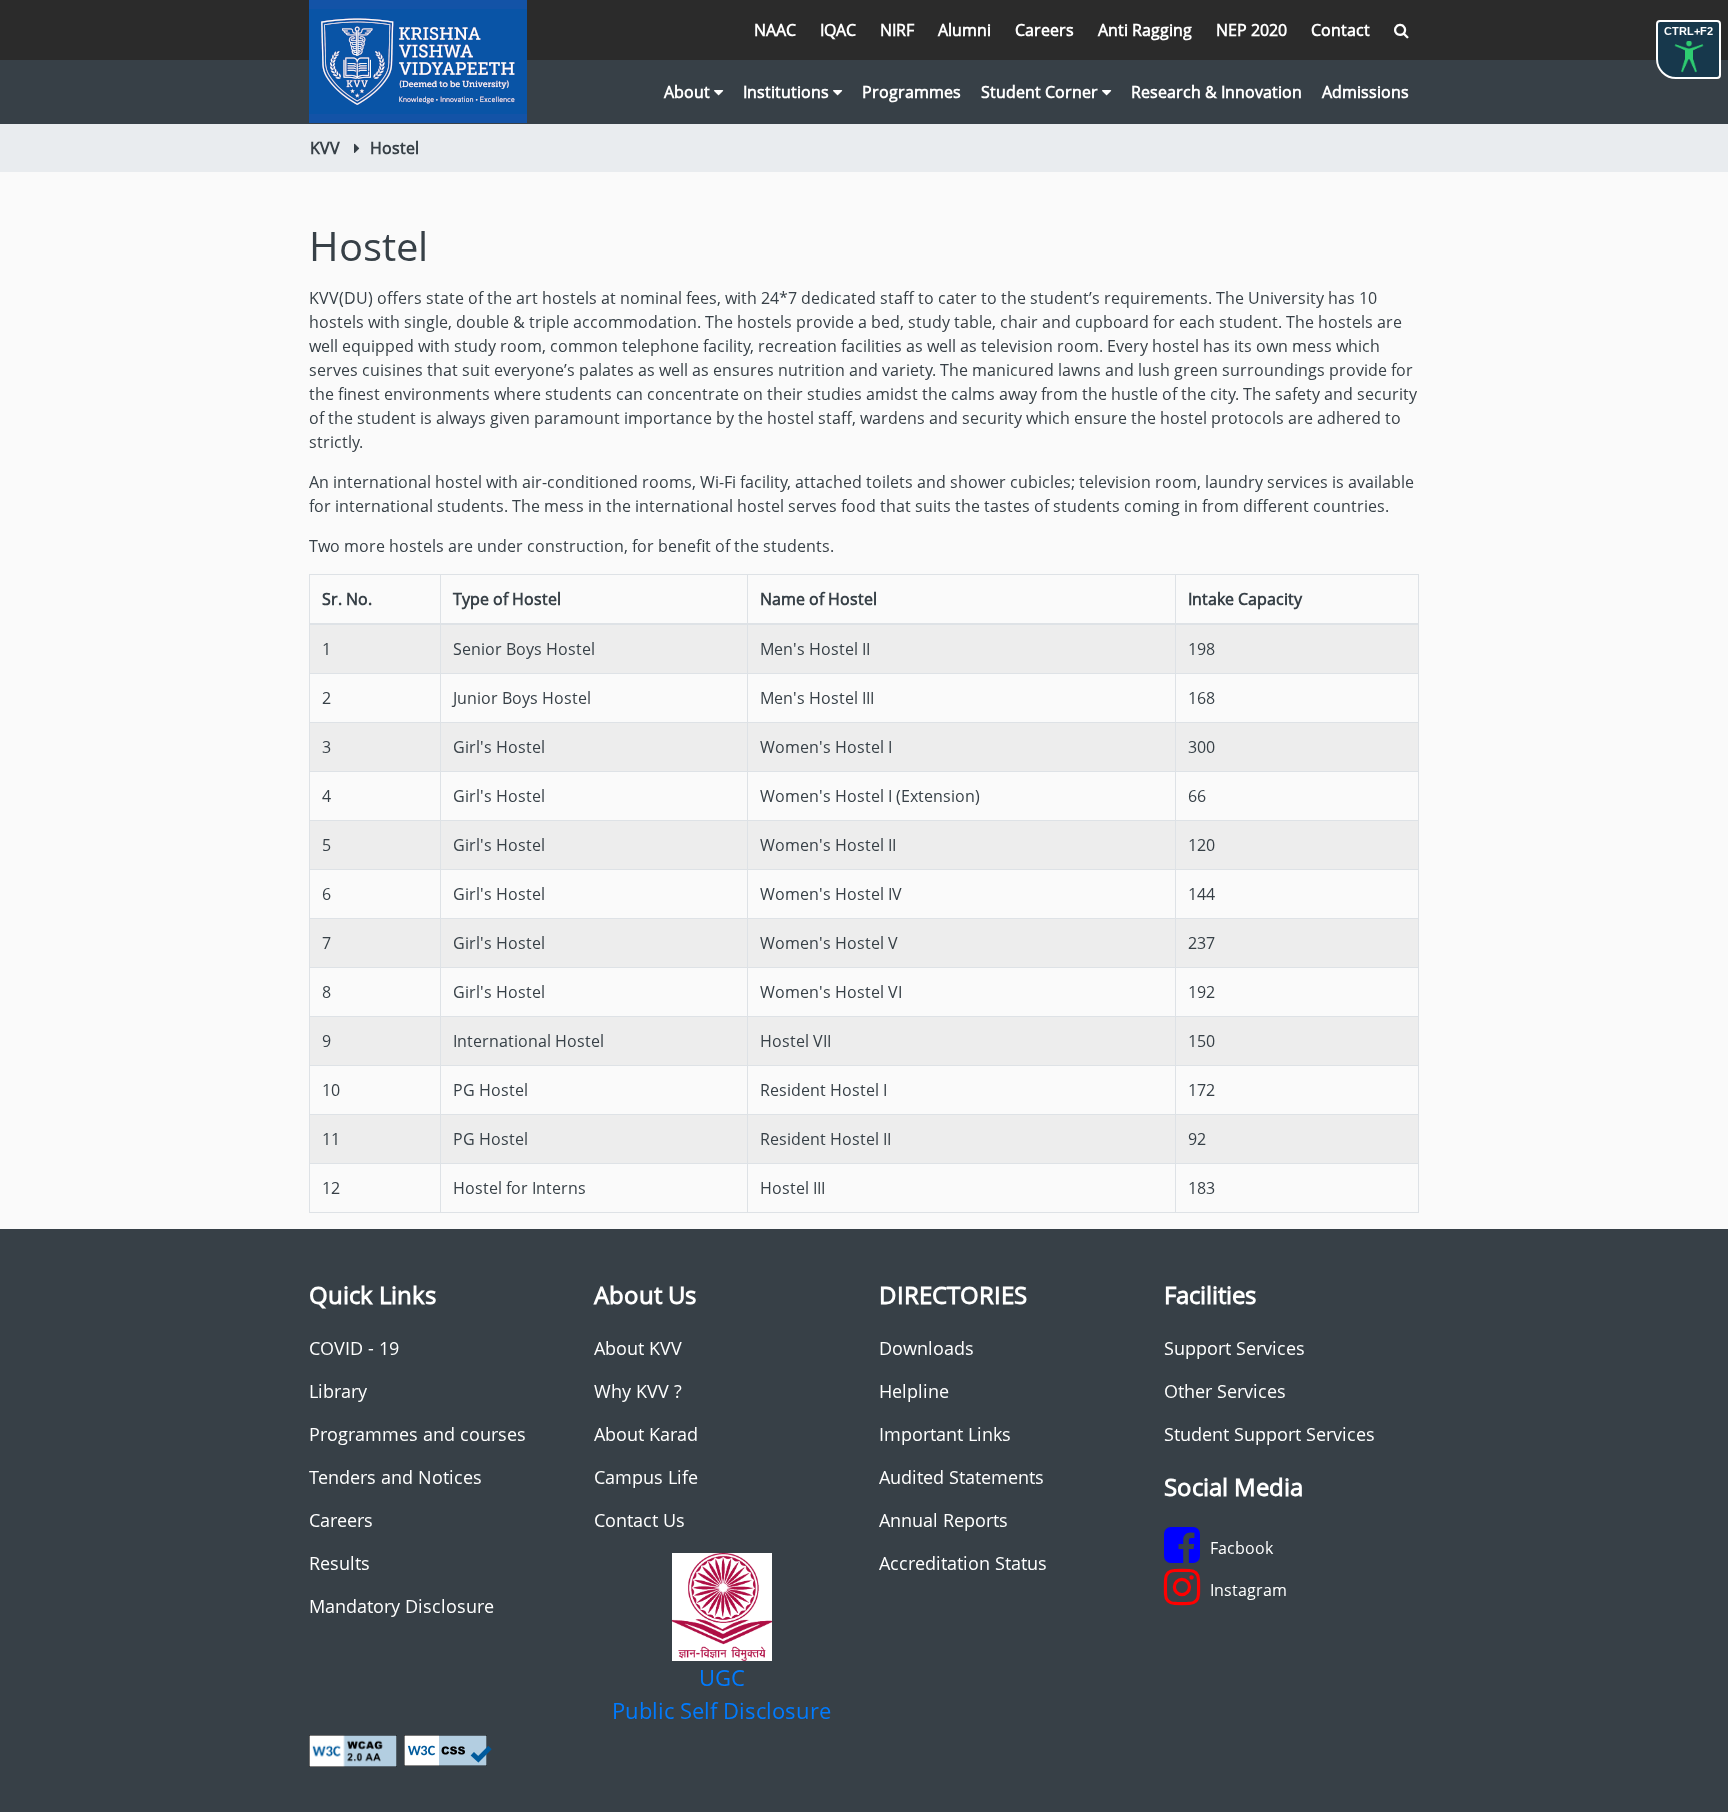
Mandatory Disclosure (401, 1606)
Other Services (1225, 1391)
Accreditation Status (963, 1563)
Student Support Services (1269, 1434)
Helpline (914, 1391)
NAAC (775, 30)
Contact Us (639, 1520)
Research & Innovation (1216, 92)
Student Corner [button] (1041, 92)
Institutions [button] (788, 92)
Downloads (926, 1348)
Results (339, 1563)
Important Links (945, 1434)
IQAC (838, 30)
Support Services (1234, 1348)
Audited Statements (961, 1477)
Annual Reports (943, 1520)
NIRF (897, 30)
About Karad (646, 1434)
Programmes (911, 92)
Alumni (964, 30)
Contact (1340, 30)
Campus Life (646, 1477)
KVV (325, 148)
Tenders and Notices (395, 1477)
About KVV (638, 1348)
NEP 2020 (1251, 30)
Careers (1044, 30)
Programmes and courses (417, 1434)
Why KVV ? (638, 1391)
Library (338, 1391)
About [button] (689, 92)
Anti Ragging (1145, 30)
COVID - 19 (354, 1348)
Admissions (1365, 92)
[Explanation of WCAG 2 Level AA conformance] (353, 1750)
